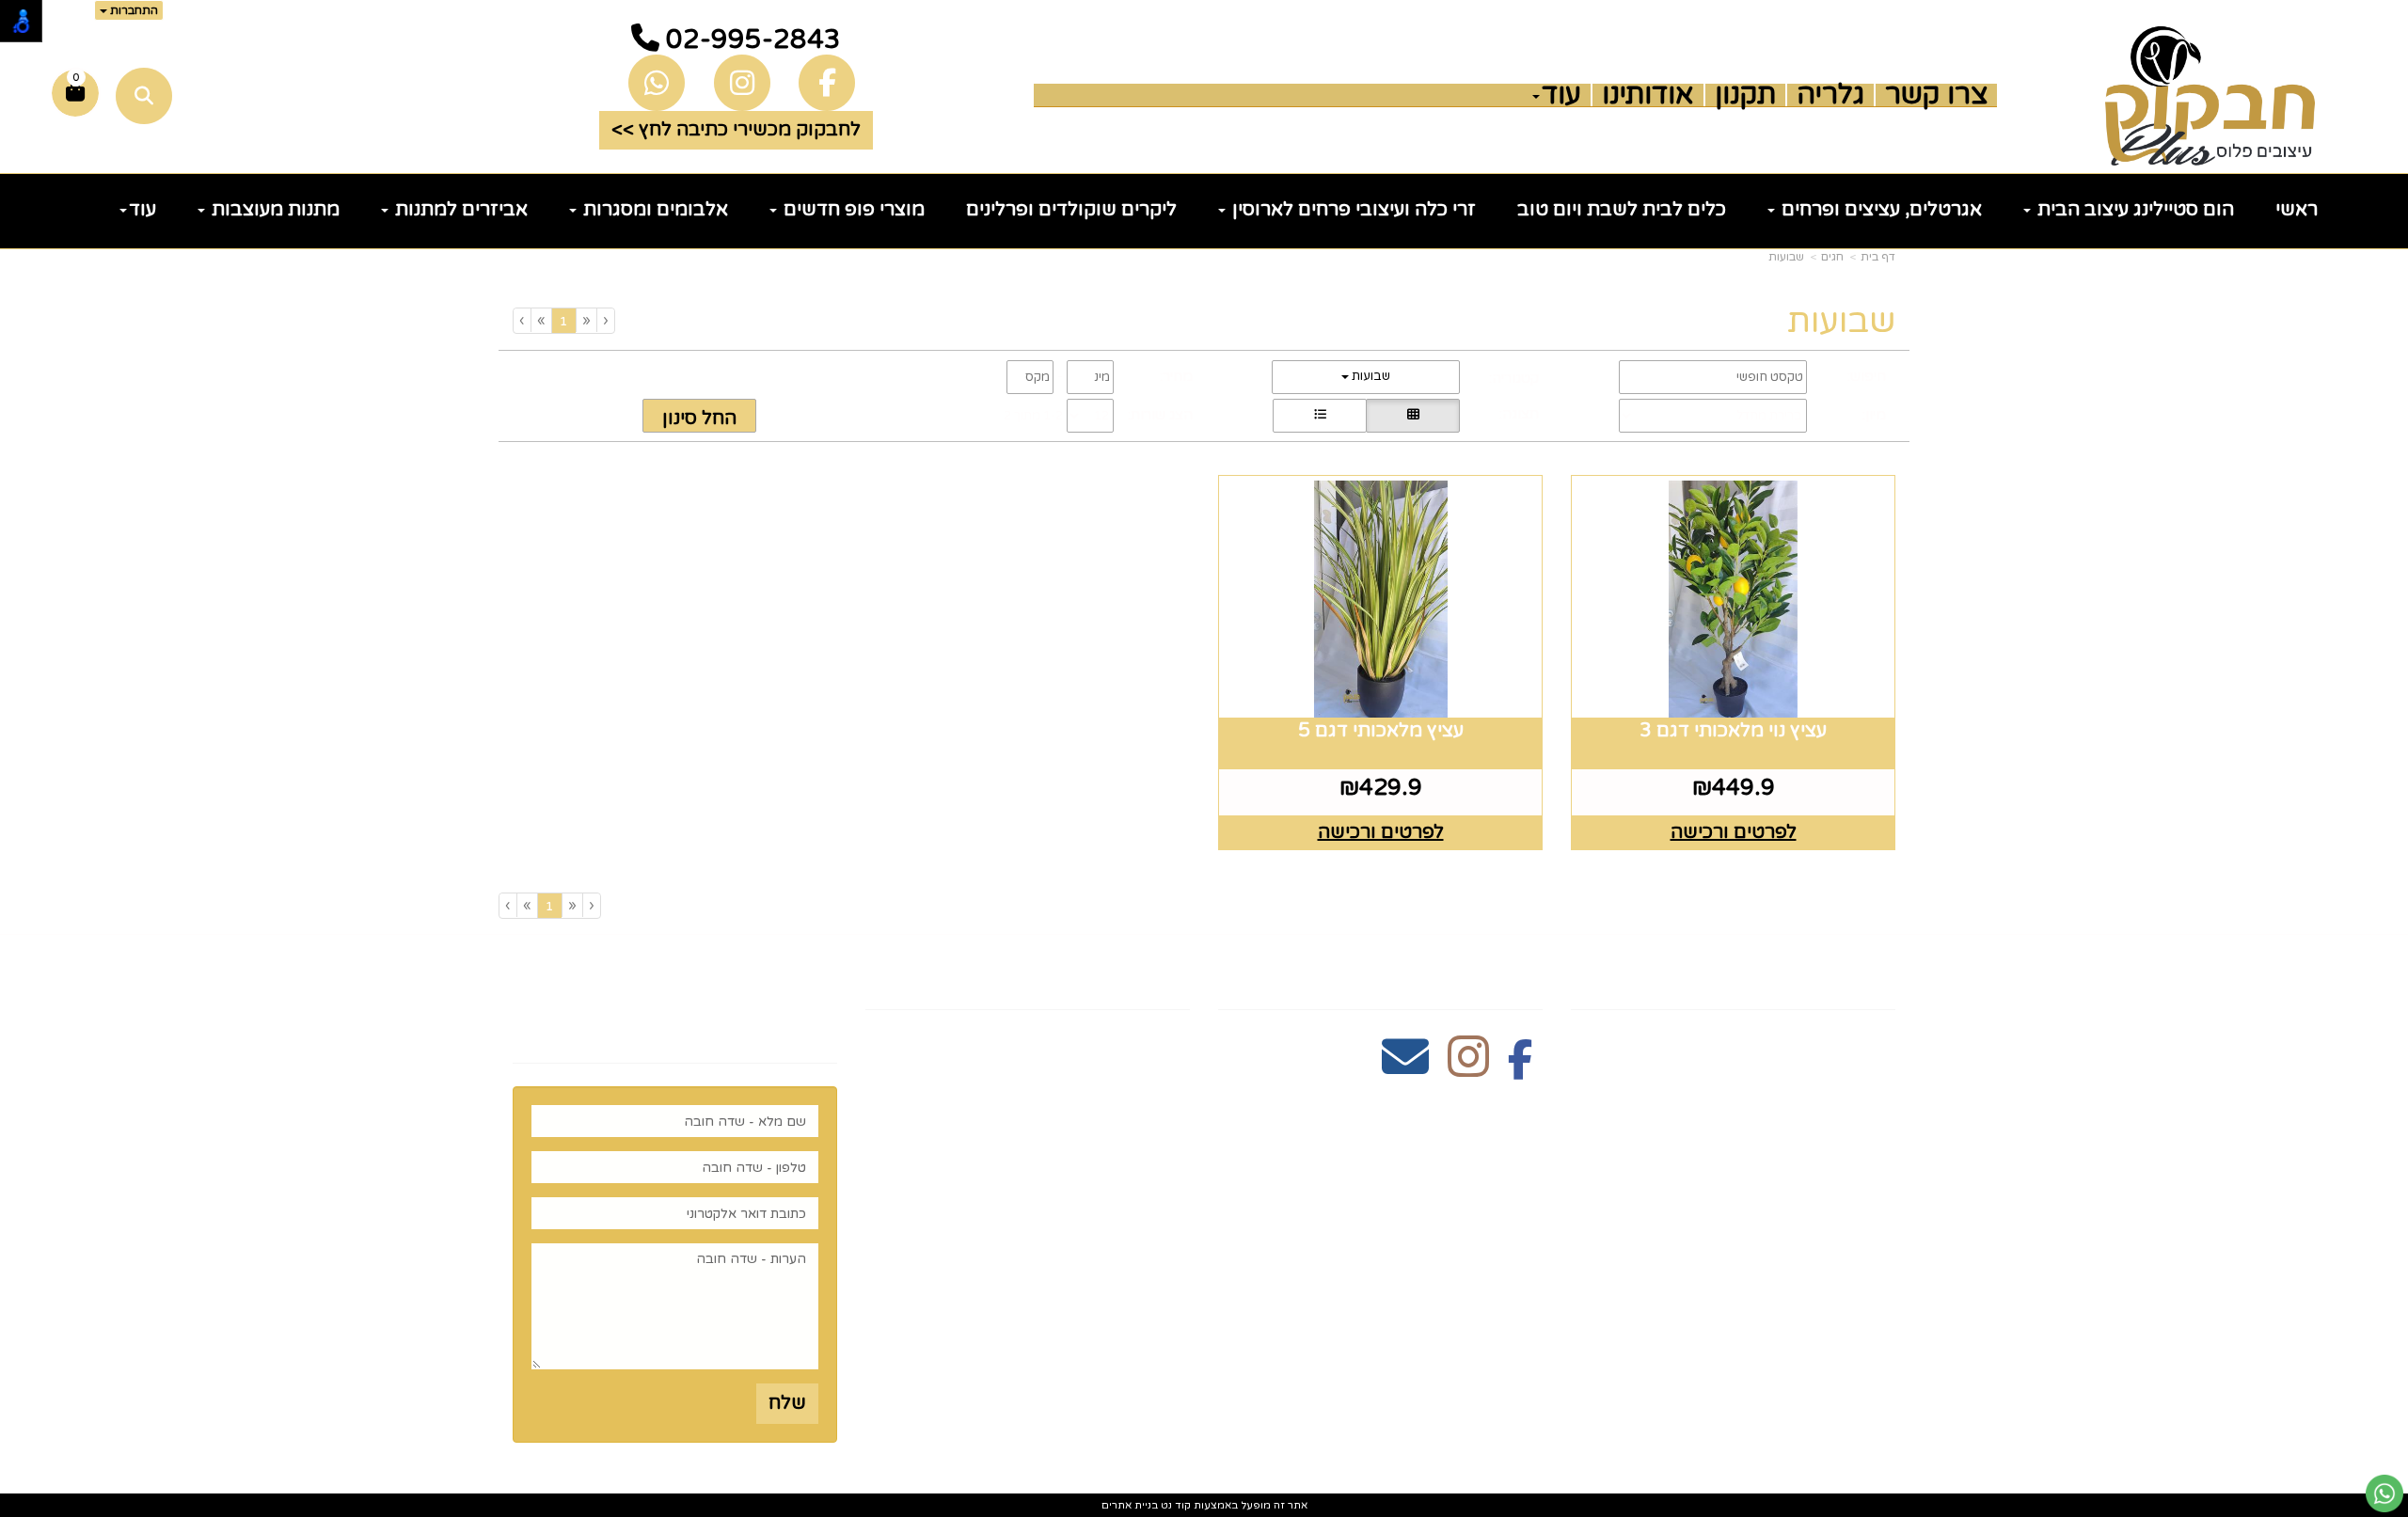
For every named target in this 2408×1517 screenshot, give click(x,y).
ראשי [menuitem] (2297, 210)
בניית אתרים (1130, 1505)
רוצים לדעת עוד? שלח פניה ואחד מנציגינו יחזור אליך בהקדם (697, 1003)
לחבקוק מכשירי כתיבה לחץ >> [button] (736, 130)
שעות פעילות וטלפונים (1075, 977)
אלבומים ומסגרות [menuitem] (653, 210)
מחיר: (1176, 376)
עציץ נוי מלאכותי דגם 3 (1733, 731)
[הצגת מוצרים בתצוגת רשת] (1413, 416)
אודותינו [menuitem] (1648, 95)
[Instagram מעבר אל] (1468, 1067)
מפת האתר (1837, 977)
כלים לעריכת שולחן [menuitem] (1808, 1102)
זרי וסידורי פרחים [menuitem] (1816, 1250)
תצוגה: (1519, 414)
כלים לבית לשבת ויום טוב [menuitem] (1622, 210)
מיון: (1874, 415)
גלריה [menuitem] (1830, 95)
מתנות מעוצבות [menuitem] (273, 210)
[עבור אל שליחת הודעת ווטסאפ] (2384, 1493)
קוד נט (1174, 1505)
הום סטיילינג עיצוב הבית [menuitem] (2133, 210)
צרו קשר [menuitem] (1936, 95)
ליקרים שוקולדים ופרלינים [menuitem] (1071, 210)
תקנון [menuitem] (1745, 95)
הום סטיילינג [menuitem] (1839, 1279)
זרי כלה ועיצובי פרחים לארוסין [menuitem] (1352, 210)
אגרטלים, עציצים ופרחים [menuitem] (1879, 210)
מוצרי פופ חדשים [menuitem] (852, 210)
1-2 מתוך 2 (1033, 416)
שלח (787, 1403)
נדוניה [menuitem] (1869, 1309)
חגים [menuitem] (1875, 1220)
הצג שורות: (1160, 415)
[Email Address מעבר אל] (1405, 1067)
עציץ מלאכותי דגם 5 (1381, 731)
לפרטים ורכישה (1734, 832)
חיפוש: (1867, 376)
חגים (1832, 257)
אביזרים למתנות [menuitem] (459, 210)
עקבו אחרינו (1480, 977)
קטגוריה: (1514, 378)
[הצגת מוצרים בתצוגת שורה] (1320, 416)
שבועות (1786, 257)
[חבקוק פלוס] (2210, 96)
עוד (1561, 95)
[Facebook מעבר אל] (1521, 1067)
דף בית (1878, 257)
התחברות (133, 10)
